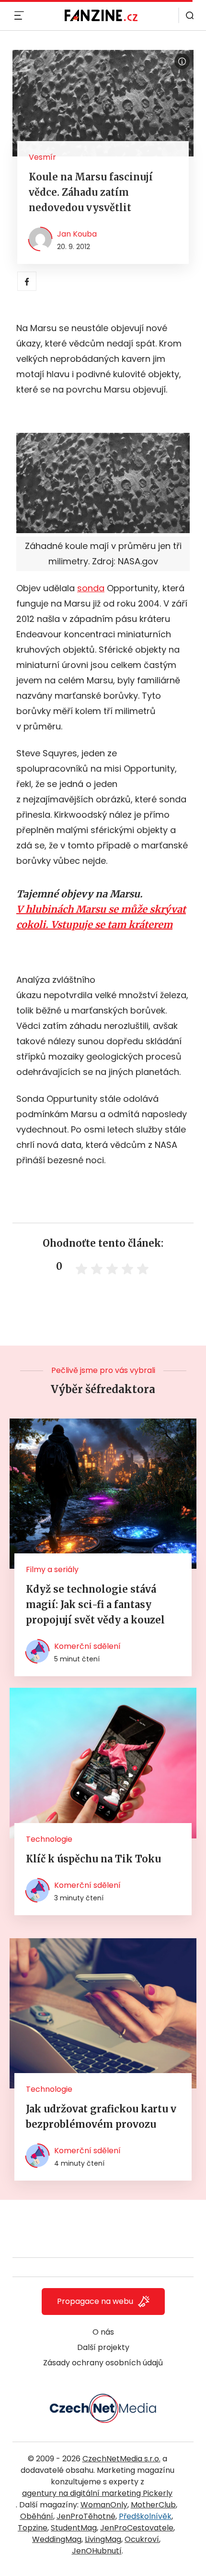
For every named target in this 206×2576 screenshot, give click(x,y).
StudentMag (74, 2528)
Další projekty (103, 2347)
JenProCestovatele (137, 2528)
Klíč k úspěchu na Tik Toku (93, 1859)
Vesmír (42, 157)
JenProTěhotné (86, 2516)
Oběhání (37, 2516)
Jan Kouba (77, 234)
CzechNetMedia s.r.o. (121, 2459)
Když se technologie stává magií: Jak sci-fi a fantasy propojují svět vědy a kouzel (95, 1604)
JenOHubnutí (97, 2551)
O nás (103, 2332)
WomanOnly (104, 2505)
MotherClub (153, 2505)
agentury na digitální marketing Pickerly (97, 2493)
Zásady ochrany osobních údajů (103, 2363)
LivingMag (103, 2539)
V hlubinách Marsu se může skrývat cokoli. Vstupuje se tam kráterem (101, 917)
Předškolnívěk (145, 2516)
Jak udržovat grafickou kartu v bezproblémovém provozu (101, 2117)
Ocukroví (142, 2539)
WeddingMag (57, 2539)
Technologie (49, 1839)
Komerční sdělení (87, 1646)
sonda (91, 588)
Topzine (33, 2528)
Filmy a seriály (52, 1569)
